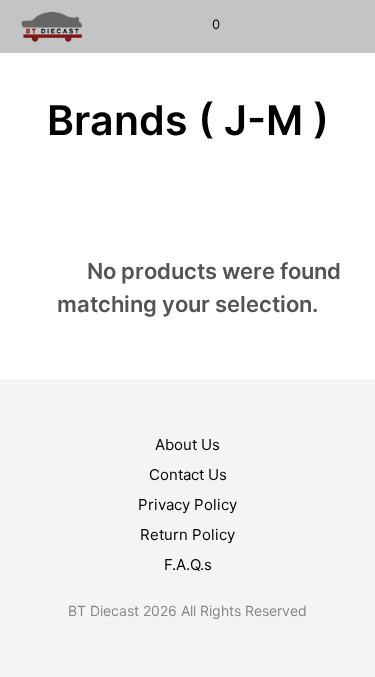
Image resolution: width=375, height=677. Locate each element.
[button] (202, 25)
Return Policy (187, 534)
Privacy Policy (187, 504)
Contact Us (188, 474)
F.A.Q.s (188, 564)
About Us (187, 444)
